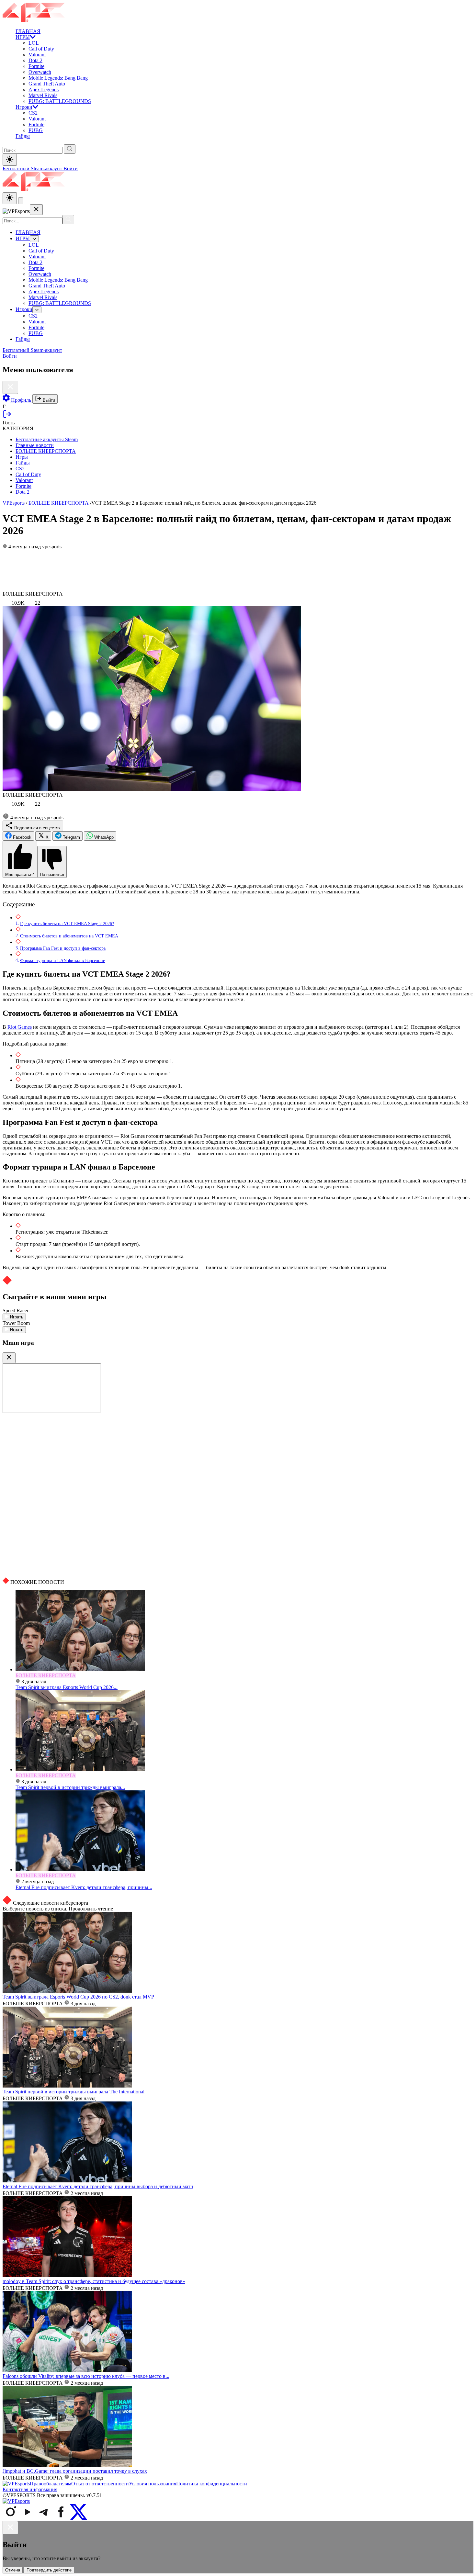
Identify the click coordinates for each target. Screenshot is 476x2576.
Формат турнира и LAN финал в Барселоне (62, 960)
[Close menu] (36, 210)
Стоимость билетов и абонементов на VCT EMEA (69, 936)
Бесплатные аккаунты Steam (47, 439)
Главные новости (35, 445)
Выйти (48, 400)
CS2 (33, 113)
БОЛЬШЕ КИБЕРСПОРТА (46, 451)
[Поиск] (68, 220)
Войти (71, 168)
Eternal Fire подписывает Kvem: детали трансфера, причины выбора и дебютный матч (98, 2186)
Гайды (23, 136)
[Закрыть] (9, 1358)
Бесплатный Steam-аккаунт (33, 168)
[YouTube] (28, 2518)
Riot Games (20, 1027)
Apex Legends (44, 90)
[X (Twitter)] (79, 2518)
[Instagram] (11, 2518)
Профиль (21, 400)
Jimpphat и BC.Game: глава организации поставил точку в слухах (75, 2471)
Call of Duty (41, 49)
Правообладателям (51, 2484)
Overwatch (40, 72)
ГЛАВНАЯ (28, 31)
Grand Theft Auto (47, 84)
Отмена (13, 2570)
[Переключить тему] (10, 160)
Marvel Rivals (43, 95)
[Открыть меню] (21, 201)
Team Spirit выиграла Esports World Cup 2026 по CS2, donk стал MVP (78, 1997)
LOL (34, 43)
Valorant (37, 55)
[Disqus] (238, 1495)
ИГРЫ (23, 37)
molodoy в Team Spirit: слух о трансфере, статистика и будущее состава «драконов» (94, 2281)
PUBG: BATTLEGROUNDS (60, 101)
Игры (22, 457)
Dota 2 (35, 60)
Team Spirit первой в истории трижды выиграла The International (74, 2092)
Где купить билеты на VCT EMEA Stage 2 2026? (67, 924)
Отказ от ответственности (100, 2484)
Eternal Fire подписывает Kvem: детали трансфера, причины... (84, 1887)
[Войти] (7, 417)
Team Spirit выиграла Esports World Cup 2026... (67, 1687)
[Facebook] (62, 2518)
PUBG (36, 130)
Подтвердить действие (49, 2570)
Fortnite (36, 66)
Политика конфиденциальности (212, 2484)
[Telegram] (45, 2518)
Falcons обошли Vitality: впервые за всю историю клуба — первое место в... (86, 2376)
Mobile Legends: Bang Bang (58, 78)
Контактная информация (30, 2489)
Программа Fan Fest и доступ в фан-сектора (63, 948)
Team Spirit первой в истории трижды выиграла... (70, 1787)
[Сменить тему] (10, 198)
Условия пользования (153, 2484)
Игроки (24, 107)
